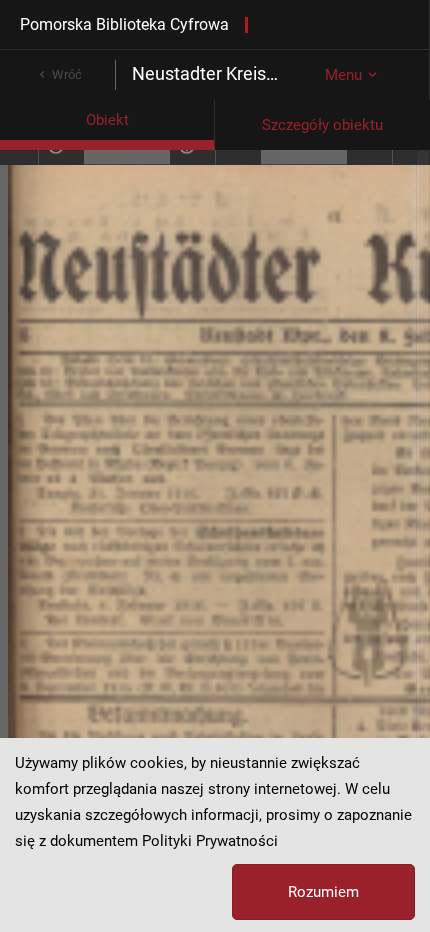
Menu (343, 75)
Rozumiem (323, 892)
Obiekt (107, 120)
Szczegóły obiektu (322, 125)
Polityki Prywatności (210, 841)
